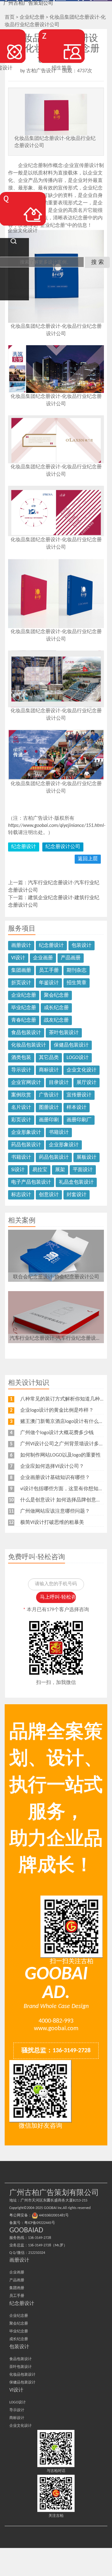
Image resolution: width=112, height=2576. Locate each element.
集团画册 (21, 971)
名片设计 (21, 1108)
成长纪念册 (56, 1008)
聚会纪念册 (56, 995)
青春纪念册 (24, 1020)
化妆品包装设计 (29, 1045)
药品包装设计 (26, 1145)
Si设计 (18, 1170)
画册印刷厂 (79, 1120)
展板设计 (86, 1157)
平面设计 (83, 1170)
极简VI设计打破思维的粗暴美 (52, 1523)
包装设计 (82, 946)
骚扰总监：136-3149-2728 (56, 2051)
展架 (60, 1170)
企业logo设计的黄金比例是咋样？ (57, 1410)
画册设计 (21, 946)
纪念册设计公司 (63, 847)
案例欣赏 (21, 1095)
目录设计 (59, 1083)
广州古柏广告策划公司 (28, 3)
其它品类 (49, 1058)
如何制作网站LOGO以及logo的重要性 (61, 1455)
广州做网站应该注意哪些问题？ (55, 1511)
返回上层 (88, 859)
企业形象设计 (26, 1133)
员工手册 (49, 971)
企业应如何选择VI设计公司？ (52, 1467)
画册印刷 (49, 1120)
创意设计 (49, 1195)
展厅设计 (86, 1083)
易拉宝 (40, 1170)
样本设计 (77, 1108)
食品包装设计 (26, 1033)
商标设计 (49, 1070)
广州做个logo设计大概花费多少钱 (57, 1433)
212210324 (37, 2253)
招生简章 (77, 983)
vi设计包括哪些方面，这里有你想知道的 (64, 1489)
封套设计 (77, 1195)
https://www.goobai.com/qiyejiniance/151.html (56, 826)
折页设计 (21, 983)
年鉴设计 (49, 983)
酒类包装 (21, 1058)
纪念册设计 (24, 847)
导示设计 (21, 1070)
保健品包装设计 (71, 1045)
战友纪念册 (56, 1020)
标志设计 (21, 1195)
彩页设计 (21, 1120)
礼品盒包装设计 (76, 1182)
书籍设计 (59, 1133)
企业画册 (43, 958)
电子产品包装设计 (31, 1182)
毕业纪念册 (24, 1008)
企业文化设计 (82, 1070)
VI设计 (18, 958)
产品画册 (71, 958)
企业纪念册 (24, 995)
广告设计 (49, 1095)
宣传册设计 (79, 1095)
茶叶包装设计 (64, 1033)
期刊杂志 (77, 971)
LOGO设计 (78, 1058)
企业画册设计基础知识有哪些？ (55, 1478)
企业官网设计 (26, 1083)
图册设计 (49, 1108)
